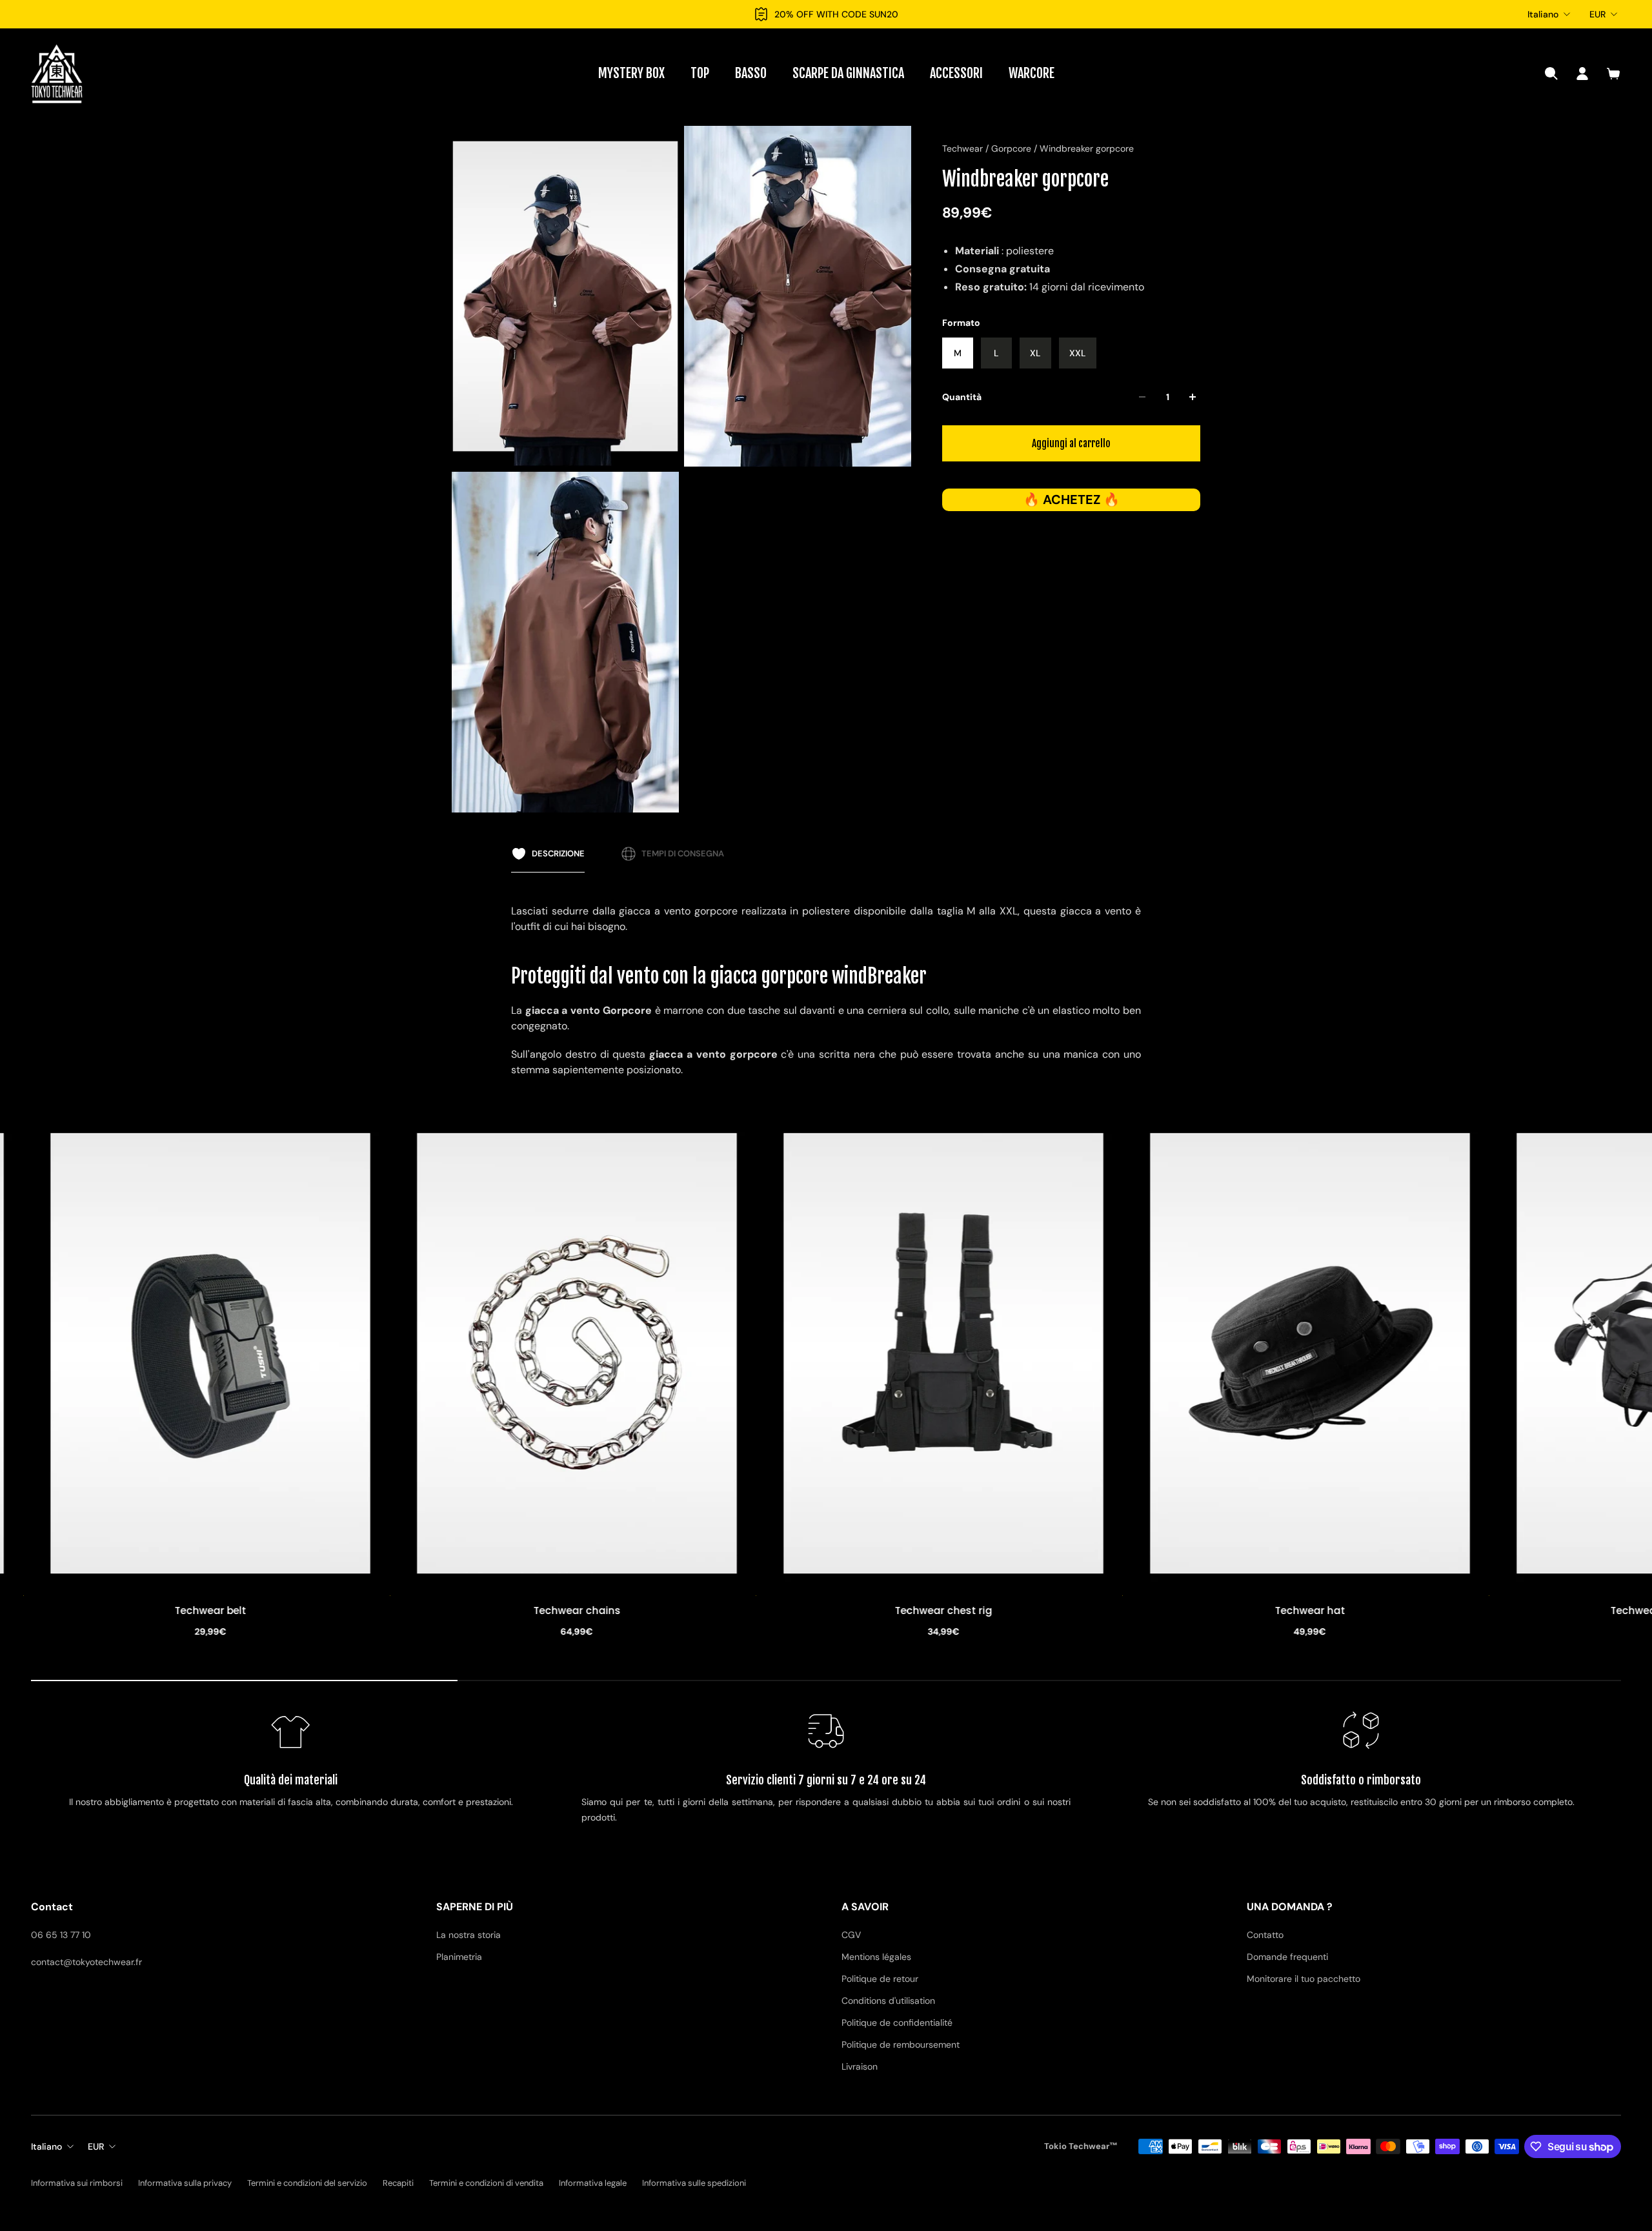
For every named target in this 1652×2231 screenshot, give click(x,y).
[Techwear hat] (683, 1353)
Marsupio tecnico (1415, 1611)
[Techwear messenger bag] (1049, 1353)
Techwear (964, 148)
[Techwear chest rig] (316, 1353)
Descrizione (558, 853)
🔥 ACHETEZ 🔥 (1072, 500)
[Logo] (57, 74)
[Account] (1582, 74)
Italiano (1543, 14)
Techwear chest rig (317, 1611)
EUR (1597, 14)
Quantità (962, 397)
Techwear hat (683, 1611)
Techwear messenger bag (1050, 1611)
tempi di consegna (683, 853)
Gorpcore (1012, 148)
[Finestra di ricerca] (1551, 74)
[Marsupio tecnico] (1416, 1353)
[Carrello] (1613, 74)
